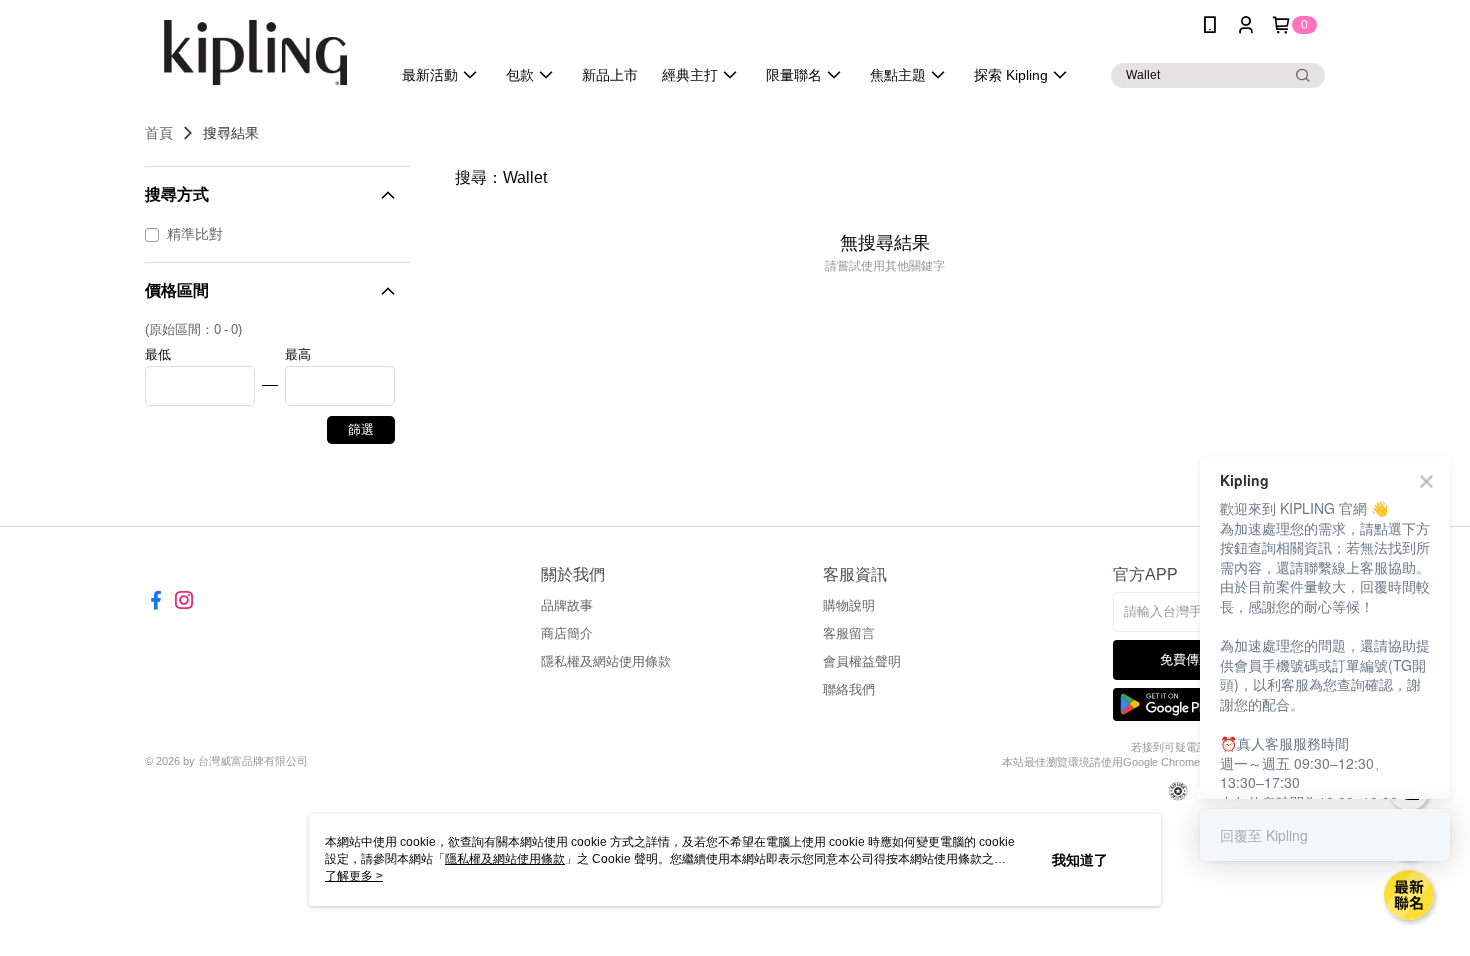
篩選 (361, 429)
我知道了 (1080, 860)
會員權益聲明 (862, 661)
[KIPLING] (256, 52)
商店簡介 (567, 633)
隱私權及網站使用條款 (606, 661)
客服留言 (849, 633)
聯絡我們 (849, 689)
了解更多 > (354, 876)
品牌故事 (567, 605)
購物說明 (849, 605)
